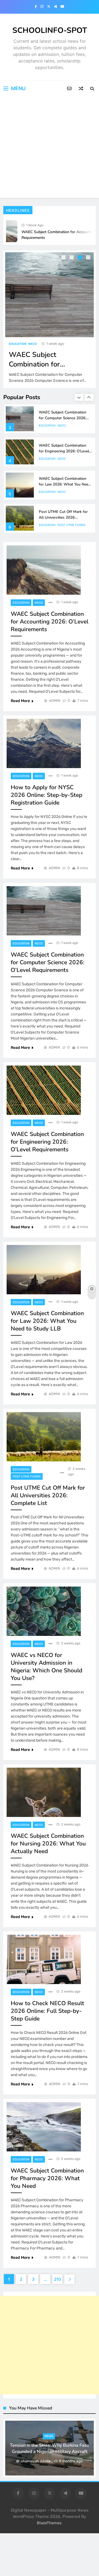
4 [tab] (89, 258)
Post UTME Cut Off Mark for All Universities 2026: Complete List (63, 517)
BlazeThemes (49, 2523)
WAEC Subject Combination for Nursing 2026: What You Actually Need (48, 1844)
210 (57, 2279)
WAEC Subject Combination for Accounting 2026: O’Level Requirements (50, 622)
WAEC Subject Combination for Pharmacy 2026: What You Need (47, 2178)
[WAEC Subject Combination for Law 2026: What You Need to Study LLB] (44, 1270)
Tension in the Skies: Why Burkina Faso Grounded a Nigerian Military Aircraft (50, 2448)
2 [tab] (72, 258)
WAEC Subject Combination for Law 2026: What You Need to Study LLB (65, 484)
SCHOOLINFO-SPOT (50, 30)
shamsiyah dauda (36, 2461)
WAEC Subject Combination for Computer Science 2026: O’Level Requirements (63, 417)
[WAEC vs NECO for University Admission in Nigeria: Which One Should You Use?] (44, 1611)
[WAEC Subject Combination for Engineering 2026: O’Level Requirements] (44, 1090)
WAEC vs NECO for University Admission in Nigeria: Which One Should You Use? (46, 1667)
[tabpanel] (50, 319)
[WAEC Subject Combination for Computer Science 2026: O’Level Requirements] (50, 295)
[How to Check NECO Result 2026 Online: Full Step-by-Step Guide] (44, 1959)
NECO (33, 344)
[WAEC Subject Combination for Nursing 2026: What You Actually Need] (44, 1792)
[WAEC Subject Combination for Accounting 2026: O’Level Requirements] (44, 570)
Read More (20, 701)
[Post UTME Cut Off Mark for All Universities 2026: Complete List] (44, 1437)
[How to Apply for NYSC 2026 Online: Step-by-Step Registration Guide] (44, 743)
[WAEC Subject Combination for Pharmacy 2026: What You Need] (44, 2127)
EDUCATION (18, 344)
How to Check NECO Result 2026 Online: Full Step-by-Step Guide (47, 2011)
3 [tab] (81, 258)
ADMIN (55, 701)
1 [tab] (64, 258)
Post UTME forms (71, 525)
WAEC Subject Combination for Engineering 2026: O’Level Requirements (64, 450)
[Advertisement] (50, 148)
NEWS (49, 2436)
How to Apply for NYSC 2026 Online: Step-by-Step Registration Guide (46, 795)
